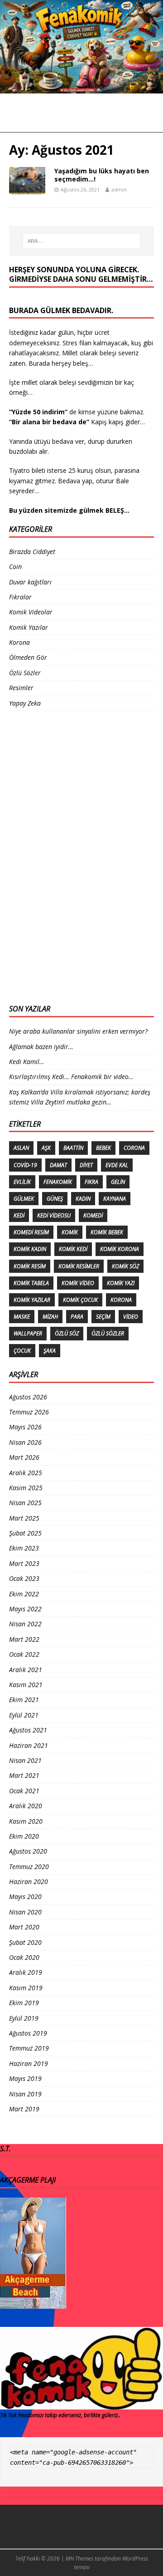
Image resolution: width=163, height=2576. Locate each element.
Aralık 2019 (26, 1972)
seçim (103, 1317)
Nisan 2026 (25, 1442)
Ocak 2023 (24, 1578)
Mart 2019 (24, 2109)
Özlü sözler (108, 1333)
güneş (55, 1199)
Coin (15, 567)
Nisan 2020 (25, 1912)
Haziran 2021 (29, 1745)
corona (134, 1148)
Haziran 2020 (29, 1882)
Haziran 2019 (29, 2063)
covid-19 (25, 1165)
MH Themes (79, 2559)
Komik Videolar (31, 612)
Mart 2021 (24, 1775)
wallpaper (28, 1333)
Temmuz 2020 (29, 1867)
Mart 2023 (24, 1563)
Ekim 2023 (24, 1548)
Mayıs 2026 (25, 1427)
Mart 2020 (24, 1927)
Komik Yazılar (29, 627)
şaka (50, 1351)
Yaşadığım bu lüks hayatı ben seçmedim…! (102, 175)
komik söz (125, 1266)
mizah (50, 1317)
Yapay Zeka (25, 703)
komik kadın (30, 1249)
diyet (86, 1165)
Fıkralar (20, 597)
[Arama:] (81, 241)
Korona (19, 642)
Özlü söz (67, 1333)
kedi (19, 1215)
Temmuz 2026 (29, 1412)
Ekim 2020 (24, 1836)
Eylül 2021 (24, 1715)
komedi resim (31, 1232)
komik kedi (73, 1249)
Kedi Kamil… (27, 1062)
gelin (118, 1182)
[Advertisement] (45, 856)
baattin (73, 1148)
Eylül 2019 (24, 2018)
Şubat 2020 (25, 1942)
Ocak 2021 (24, 1791)
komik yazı (121, 1283)
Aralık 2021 (26, 1670)
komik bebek (107, 1232)
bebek (103, 1148)
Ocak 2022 (24, 1654)
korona (121, 1300)
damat (58, 1165)
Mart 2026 (24, 1457)
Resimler (21, 688)
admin (119, 189)
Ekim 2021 (24, 1700)
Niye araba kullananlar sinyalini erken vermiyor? (78, 1031)
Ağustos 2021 (28, 1730)
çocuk (22, 1351)
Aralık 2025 (26, 1473)
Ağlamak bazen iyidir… (41, 1047)
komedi (93, 1215)
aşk (46, 1148)
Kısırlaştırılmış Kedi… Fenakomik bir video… (71, 1077)
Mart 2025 (24, 1518)
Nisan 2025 (25, 1503)
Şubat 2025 (25, 1533)
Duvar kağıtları (30, 582)
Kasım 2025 (26, 1488)
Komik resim (30, 1266)
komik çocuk (80, 1300)
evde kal (117, 1165)
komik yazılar (32, 1300)
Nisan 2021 (25, 1760)
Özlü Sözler (25, 673)
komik (70, 1232)
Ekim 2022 (24, 1594)
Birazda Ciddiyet (32, 552)
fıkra (91, 1182)
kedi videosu (54, 1215)
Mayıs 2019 (25, 2078)
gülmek (24, 1199)
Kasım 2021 (26, 1685)
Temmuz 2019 (29, 2048)
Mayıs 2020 (25, 1896)
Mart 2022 (24, 1639)
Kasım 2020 (26, 1821)
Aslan (21, 1148)
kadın (83, 1199)
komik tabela (31, 1283)
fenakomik (58, 1182)
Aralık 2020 (26, 1806)
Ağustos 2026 (28, 1397)
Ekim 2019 (24, 2003)
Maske (22, 1317)
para (77, 1317)
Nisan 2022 (25, 1624)
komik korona (120, 1249)
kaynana (115, 1199)
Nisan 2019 (25, 2094)
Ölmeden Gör (28, 657)
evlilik (22, 1182)
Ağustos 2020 (28, 1851)
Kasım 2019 (26, 1988)
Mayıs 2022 (25, 1609)
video (131, 1317)
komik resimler (79, 1266)
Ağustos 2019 (28, 2033)
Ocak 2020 (24, 1957)
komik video (78, 1283)
